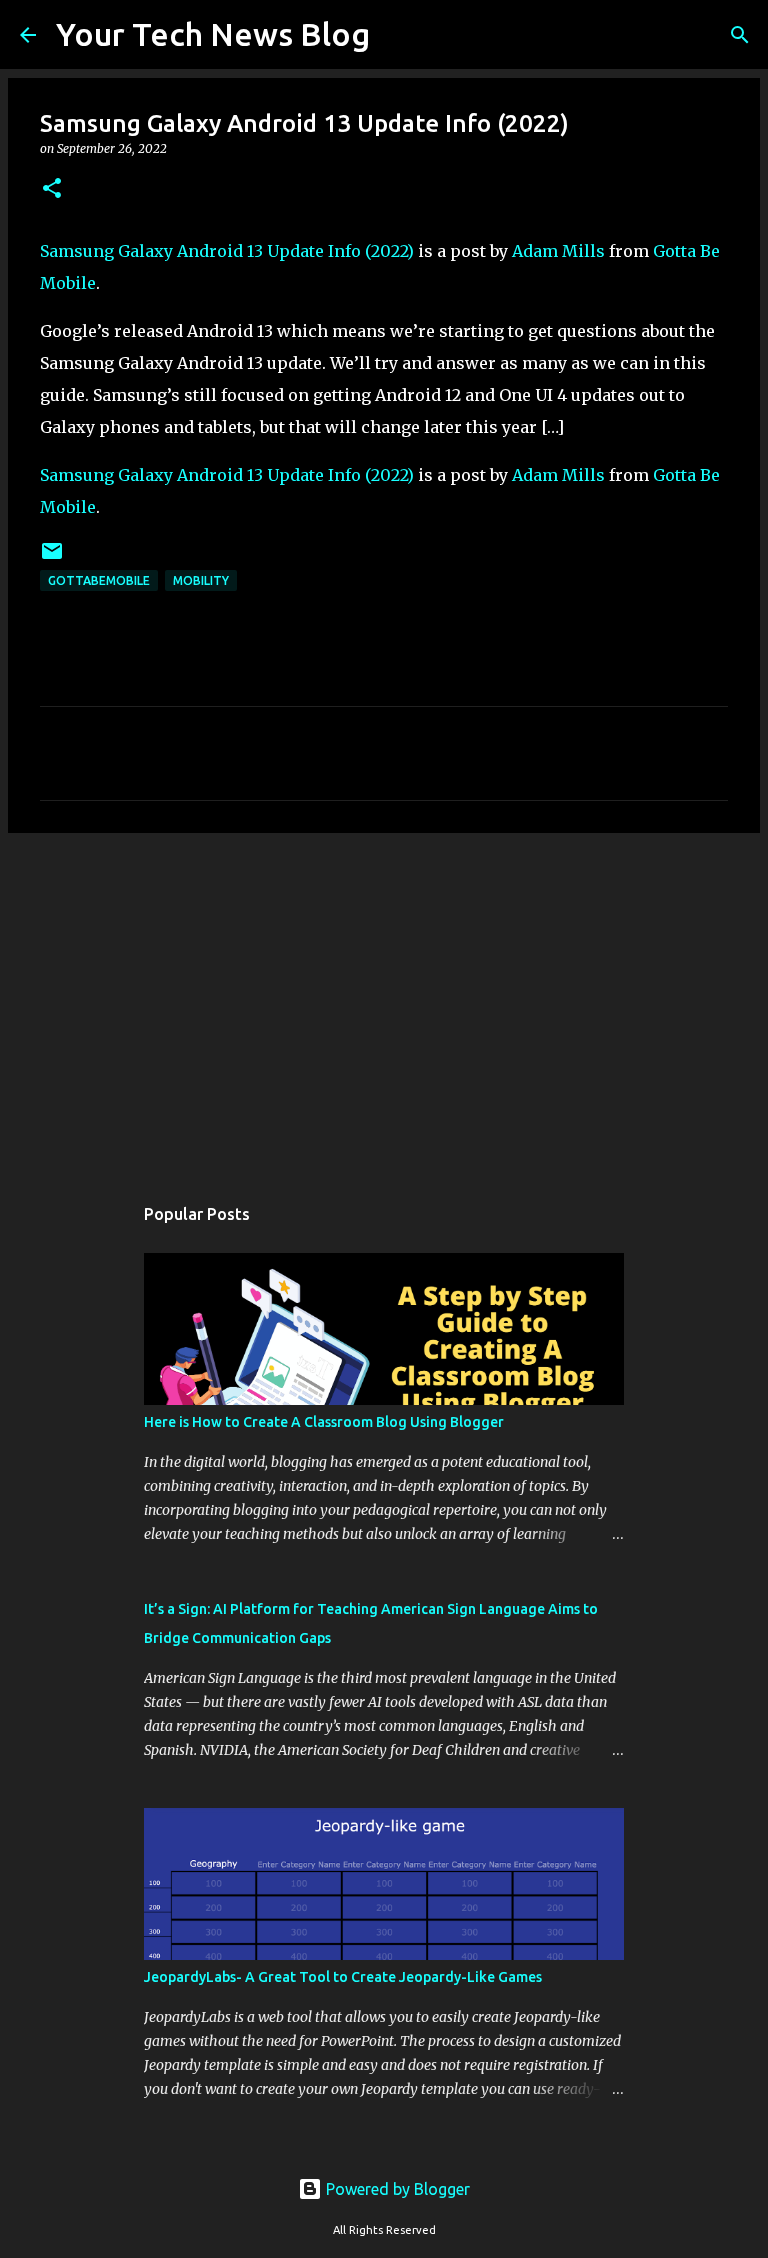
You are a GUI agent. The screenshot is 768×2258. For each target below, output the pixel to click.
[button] (52, 189)
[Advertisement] (384, 1003)
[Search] (398, 35)
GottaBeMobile (99, 580)
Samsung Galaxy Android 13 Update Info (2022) (227, 251)
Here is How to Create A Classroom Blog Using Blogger (324, 1422)
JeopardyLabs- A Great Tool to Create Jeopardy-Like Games (343, 1977)
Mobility (201, 580)
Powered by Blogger (396, 2189)
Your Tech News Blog (213, 34)
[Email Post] (52, 558)
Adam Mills (558, 251)
